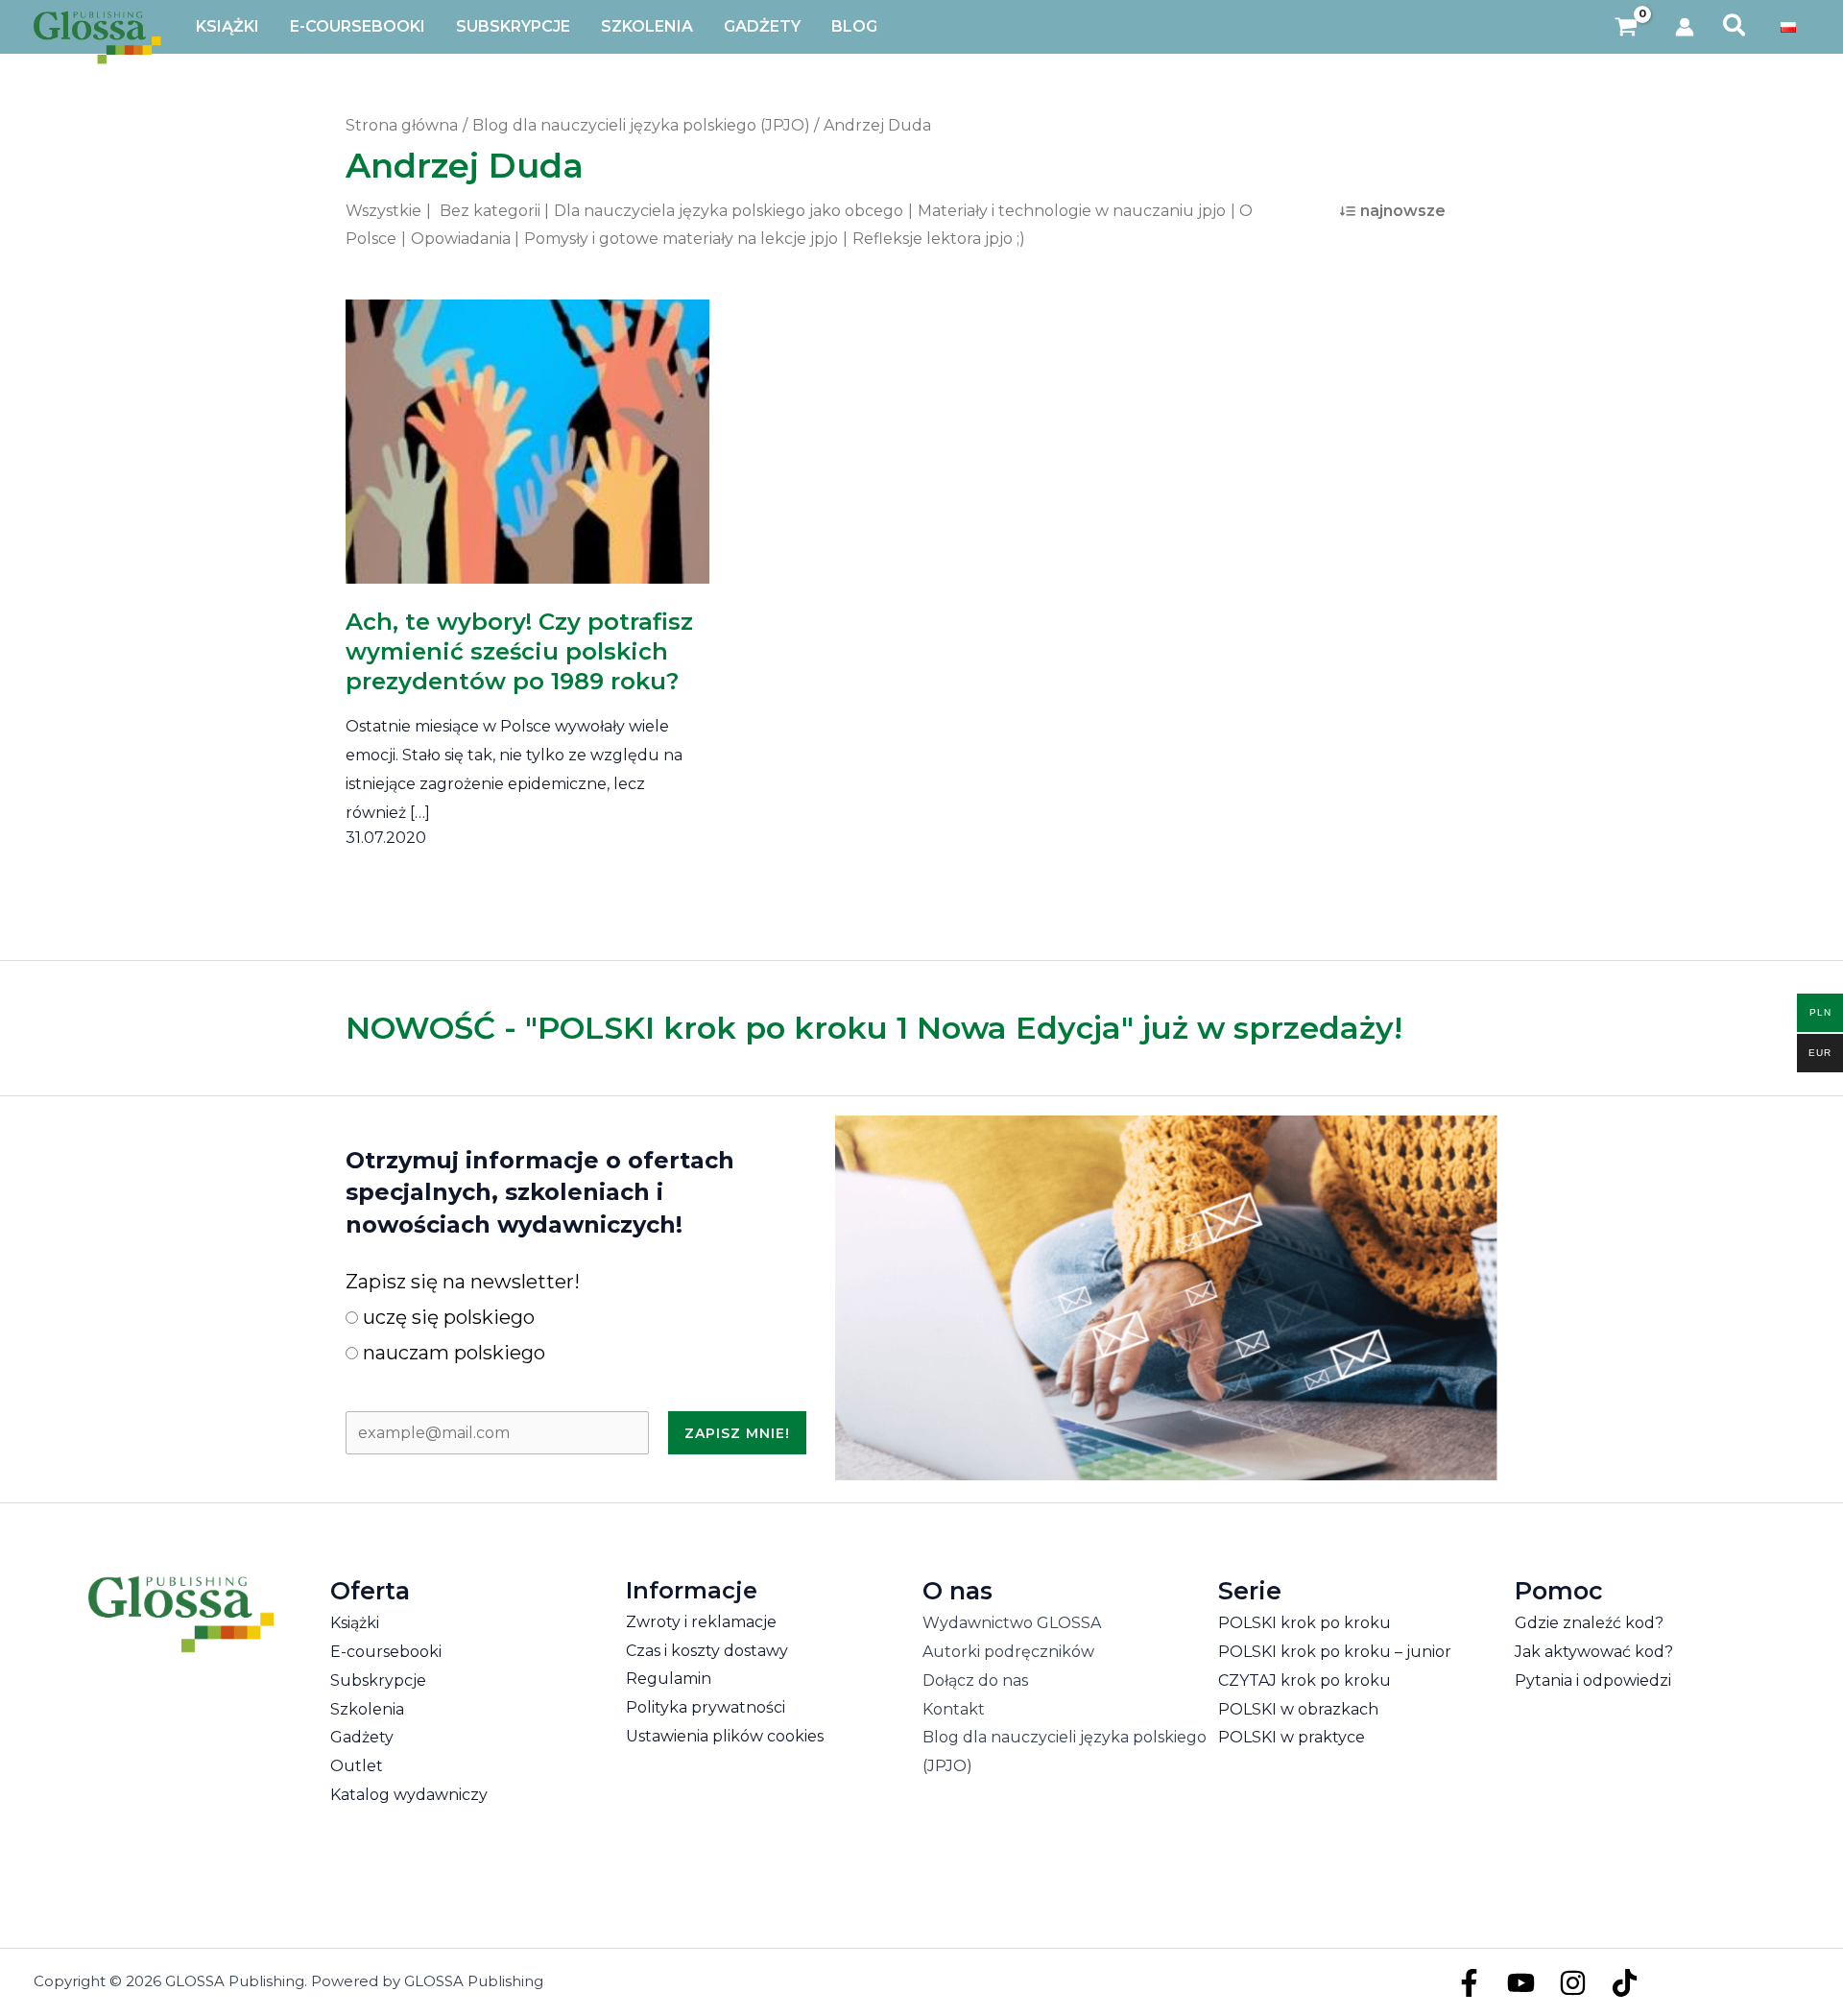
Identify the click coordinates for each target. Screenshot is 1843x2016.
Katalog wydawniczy (409, 1795)
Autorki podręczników (1008, 1652)
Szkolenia (367, 1709)
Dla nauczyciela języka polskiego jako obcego (729, 211)
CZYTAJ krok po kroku (1304, 1680)
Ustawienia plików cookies (725, 1736)
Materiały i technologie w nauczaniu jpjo (1072, 211)
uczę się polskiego (446, 1317)
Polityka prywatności (706, 1707)
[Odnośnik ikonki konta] (1685, 27)
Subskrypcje (378, 1680)
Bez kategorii (490, 211)
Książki (355, 1623)
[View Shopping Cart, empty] (1627, 27)
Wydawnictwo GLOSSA (1012, 1623)
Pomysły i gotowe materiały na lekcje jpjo (681, 239)
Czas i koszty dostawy (707, 1651)
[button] (1735, 27)
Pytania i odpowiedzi (1593, 1680)
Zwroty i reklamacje (701, 1622)
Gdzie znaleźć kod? (1589, 1623)
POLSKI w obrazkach (1298, 1709)
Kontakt (954, 1709)
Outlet (357, 1766)
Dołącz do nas (975, 1680)
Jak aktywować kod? (1594, 1652)
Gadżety (362, 1737)
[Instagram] (1573, 1983)
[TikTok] (1625, 1983)
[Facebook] (1469, 1983)
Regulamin (669, 1679)
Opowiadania (461, 239)
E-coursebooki (386, 1652)
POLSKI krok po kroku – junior (1335, 1652)
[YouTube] (1521, 1983)
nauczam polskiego (452, 1353)
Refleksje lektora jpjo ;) (939, 239)
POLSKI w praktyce (1292, 1737)
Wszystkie (383, 211)
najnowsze (1403, 211)
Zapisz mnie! (737, 1433)
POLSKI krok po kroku (1304, 1623)
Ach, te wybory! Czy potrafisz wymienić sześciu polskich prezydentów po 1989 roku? (519, 651)
